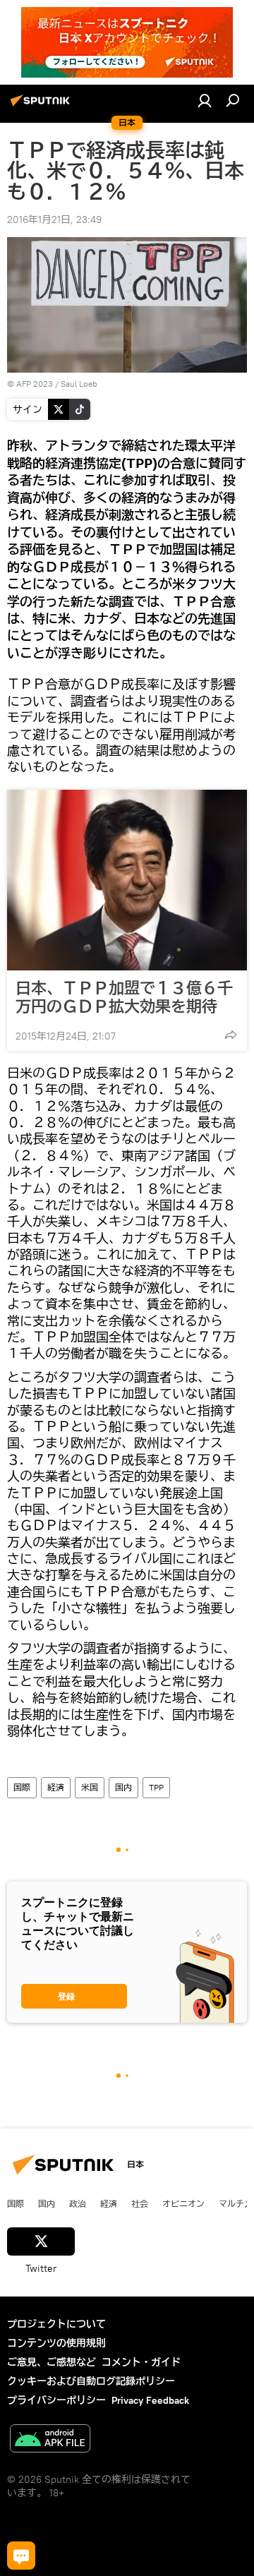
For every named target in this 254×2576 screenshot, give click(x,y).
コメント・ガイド (141, 2362)
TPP (156, 1787)
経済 (56, 1787)
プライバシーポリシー (56, 2400)
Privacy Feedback (150, 2400)
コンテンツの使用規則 (56, 2343)
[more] (231, 1035)
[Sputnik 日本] (42, 106)
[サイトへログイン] (205, 100)
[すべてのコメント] (21, 2556)
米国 (90, 1787)
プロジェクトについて (56, 2324)
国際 (22, 1787)
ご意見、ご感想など (52, 2362)
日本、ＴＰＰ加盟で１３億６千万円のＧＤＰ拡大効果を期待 (124, 997)
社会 (140, 2203)
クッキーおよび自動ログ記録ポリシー (91, 2381)
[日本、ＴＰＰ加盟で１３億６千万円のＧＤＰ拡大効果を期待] (127, 880)
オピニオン (183, 2203)
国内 (123, 1787)
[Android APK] (50, 2440)
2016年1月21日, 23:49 (54, 219)
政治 (78, 2203)
